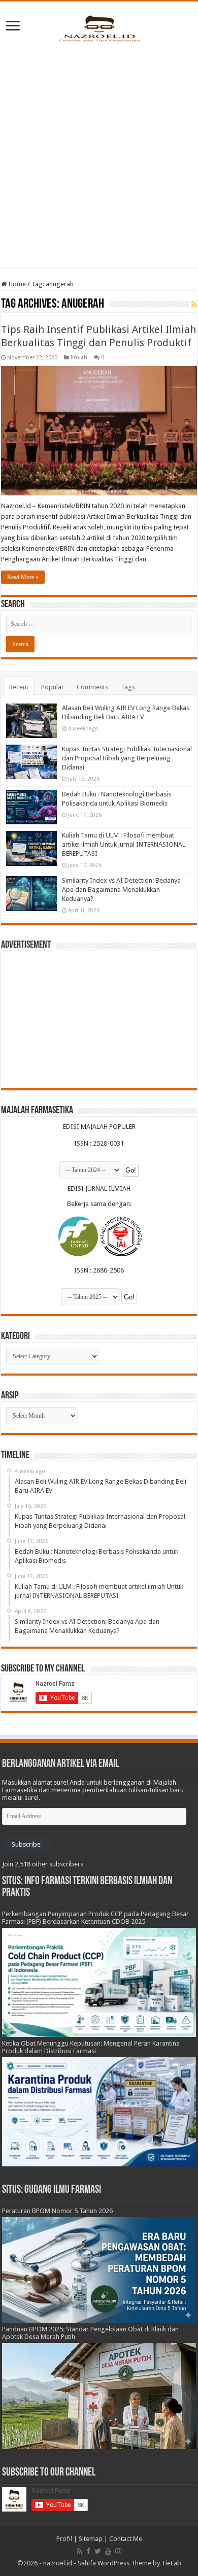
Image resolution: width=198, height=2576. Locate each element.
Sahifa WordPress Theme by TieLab (129, 2563)
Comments (92, 687)
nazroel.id (58, 2563)
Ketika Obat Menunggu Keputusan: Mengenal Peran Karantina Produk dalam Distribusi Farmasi (91, 2047)
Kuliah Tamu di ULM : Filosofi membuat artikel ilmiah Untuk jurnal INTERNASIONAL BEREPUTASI (124, 844)
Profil (64, 2539)
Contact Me (126, 2539)
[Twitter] (98, 2551)
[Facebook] (88, 2551)
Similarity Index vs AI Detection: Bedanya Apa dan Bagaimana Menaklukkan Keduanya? (121, 890)
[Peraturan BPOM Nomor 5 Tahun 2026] (99, 2269)
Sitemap (91, 2539)
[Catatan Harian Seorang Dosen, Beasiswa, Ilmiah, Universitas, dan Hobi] (99, 28)
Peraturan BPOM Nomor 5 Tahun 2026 (57, 2211)
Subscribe (26, 1844)
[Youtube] (108, 2551)
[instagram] (118, 2551)
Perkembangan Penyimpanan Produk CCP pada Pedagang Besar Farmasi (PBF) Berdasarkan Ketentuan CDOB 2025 (95, 1918)
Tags (128, 687)
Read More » (23, 577)
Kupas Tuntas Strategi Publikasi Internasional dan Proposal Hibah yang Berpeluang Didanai (127, 758)
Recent (19, 687)
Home (16, 284)
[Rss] (79, 2551)
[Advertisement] (99, 153)
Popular (53, 687)
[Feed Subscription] (194, 305)
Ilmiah (79, 358)
